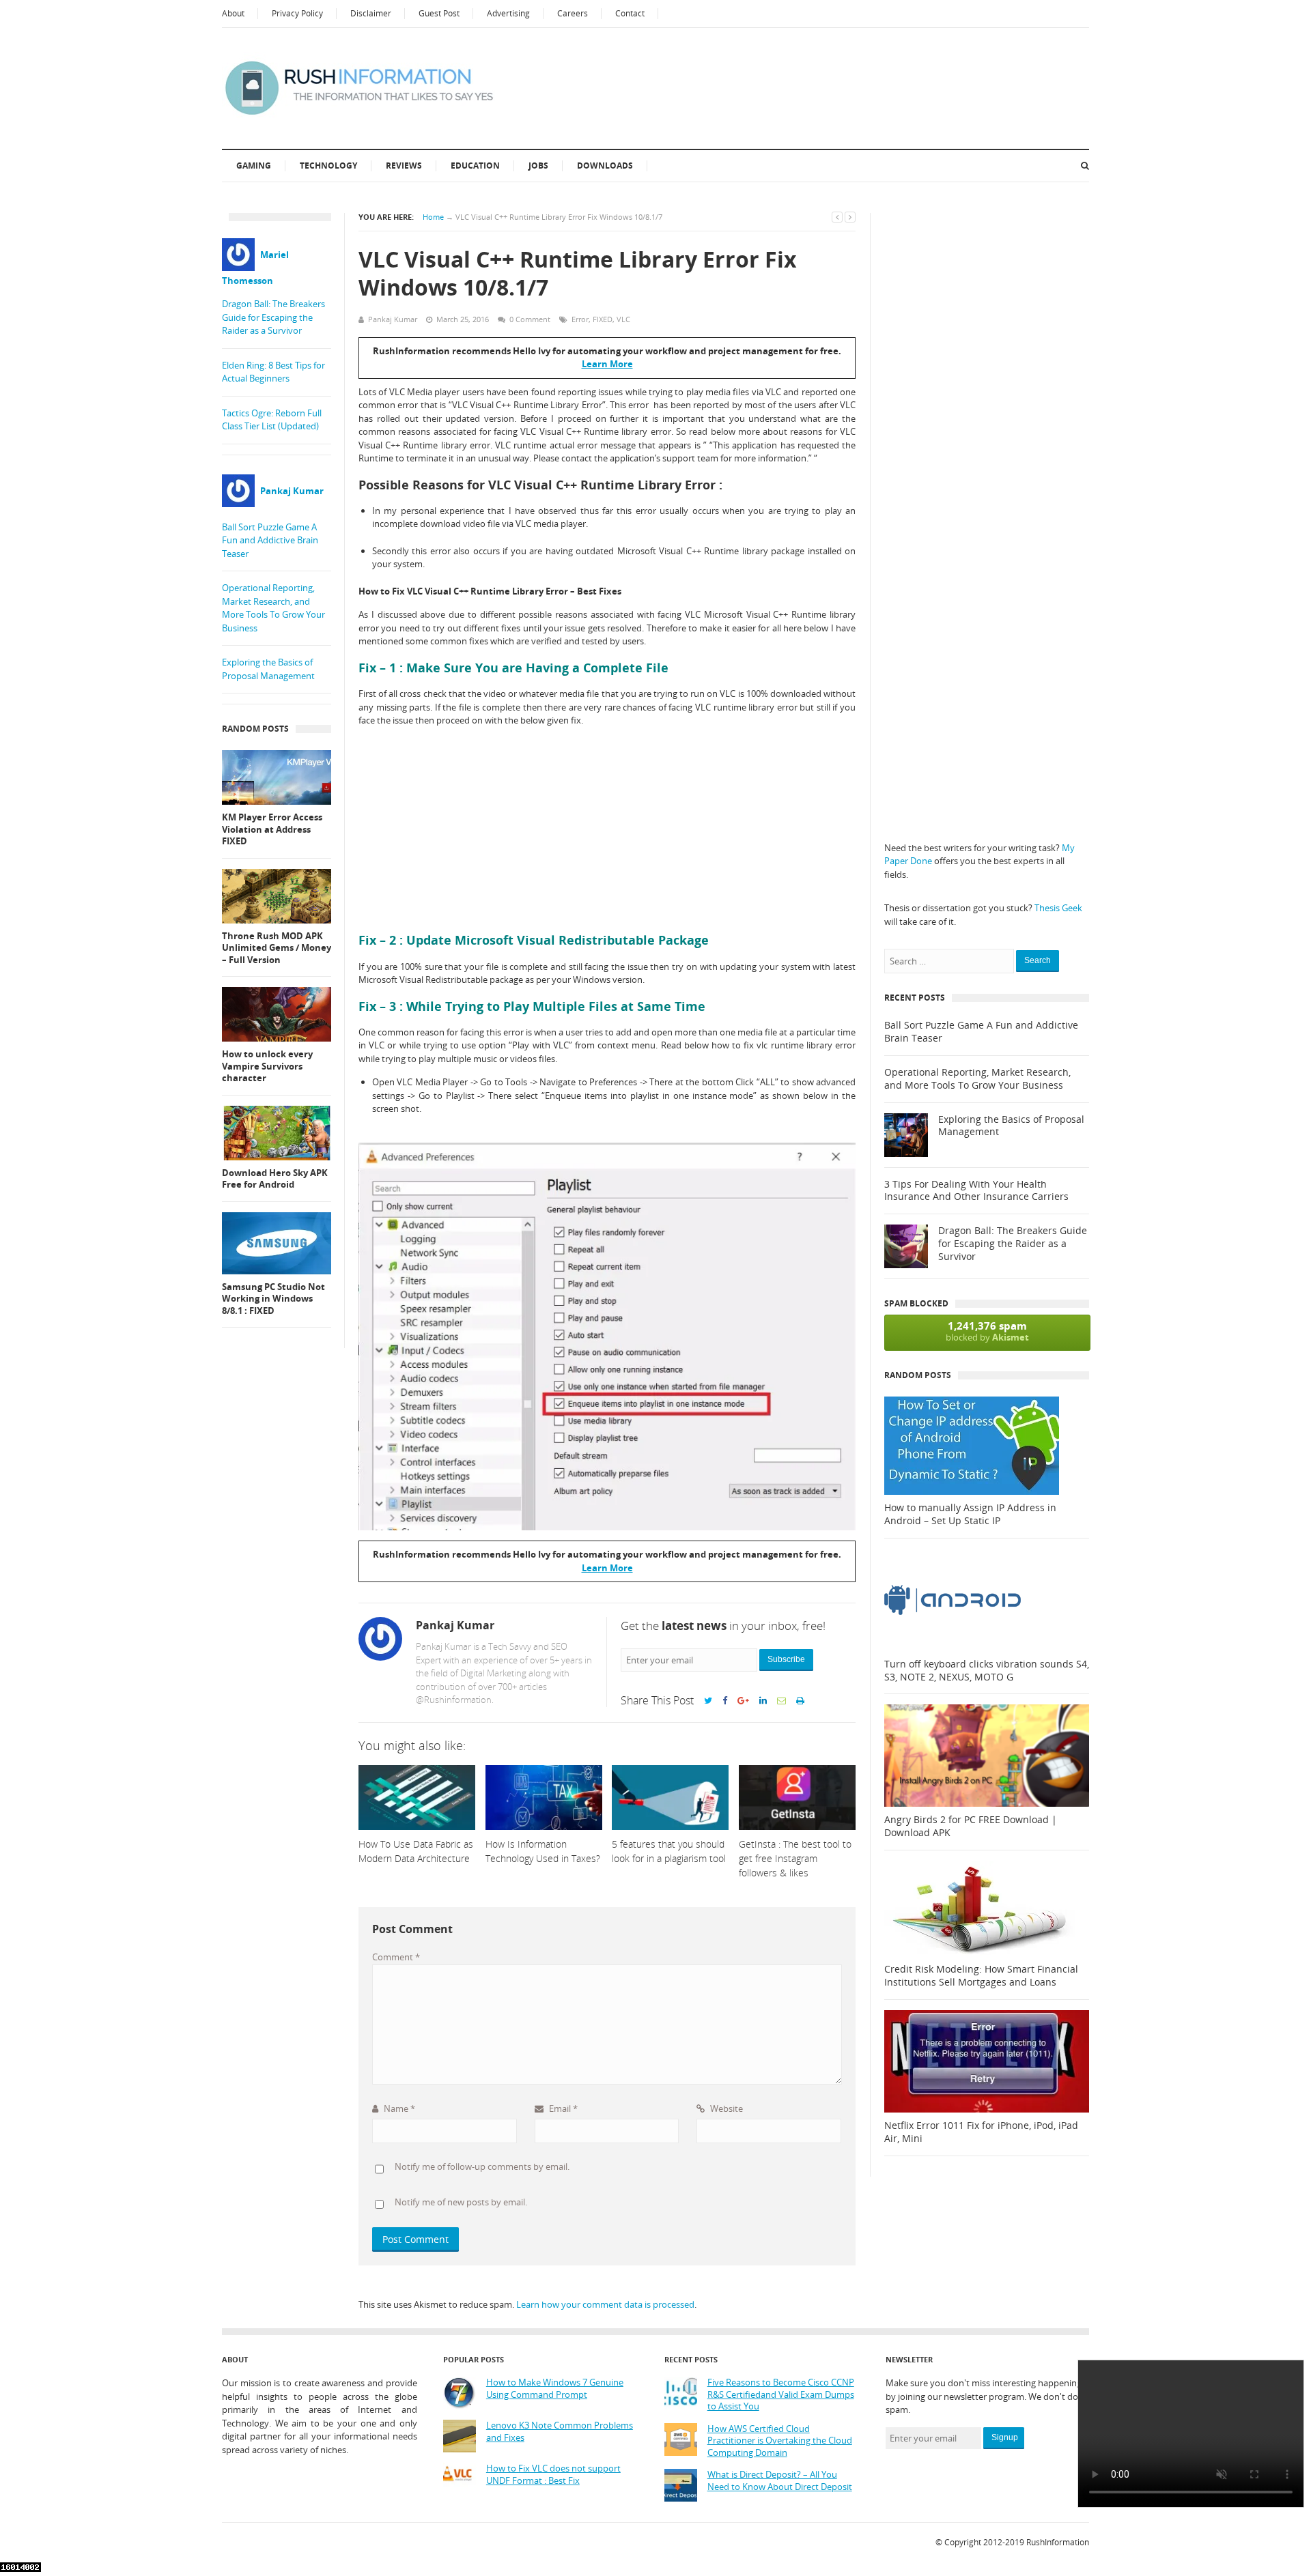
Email (562, 2108)
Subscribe (786, 1659)
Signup (1005, 2437)
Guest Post (439, 13)
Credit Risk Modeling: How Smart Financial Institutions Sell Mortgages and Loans (981, 1976)
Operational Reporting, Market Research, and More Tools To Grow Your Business (273, 608)
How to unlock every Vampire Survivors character (267, 1066)
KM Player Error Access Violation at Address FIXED (272, 829)
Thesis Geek (1058, 908)
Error (580, 319)
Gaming (254, 166)
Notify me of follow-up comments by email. (482, 2166)
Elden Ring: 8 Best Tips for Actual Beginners (273, 372)
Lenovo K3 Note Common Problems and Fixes (560, 2432)
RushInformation (1058, 2542)
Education (475, 166)
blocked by (987, 1331)
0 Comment (530, 319)
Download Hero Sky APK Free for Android (275, 1179)
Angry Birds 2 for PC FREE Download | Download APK (971, 1826)
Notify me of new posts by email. (461, 2202)
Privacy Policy (297, 13)
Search (1038, 960)
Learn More (607, 364)
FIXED (603, 319)
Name (398, 2108)
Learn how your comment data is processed (605, 2304)
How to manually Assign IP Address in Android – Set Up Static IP (970, 1514)
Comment (396, 1957)
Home (433, 217)
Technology (328, 166)
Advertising (508, 13)
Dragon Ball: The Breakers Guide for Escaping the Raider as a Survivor (273, 317)
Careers (573, 13)
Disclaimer (371, 13)
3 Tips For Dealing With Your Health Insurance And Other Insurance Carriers (976, 1191)
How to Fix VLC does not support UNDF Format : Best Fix (553, 2475)
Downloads (605, 166)
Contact (630, 13)
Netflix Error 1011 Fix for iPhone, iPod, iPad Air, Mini (981, 2132)
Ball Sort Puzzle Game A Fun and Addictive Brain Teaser (270, 540)
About (233, 13)
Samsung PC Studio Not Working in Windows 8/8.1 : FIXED (273, 1299)
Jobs (538, 166)
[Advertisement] (607, 830)
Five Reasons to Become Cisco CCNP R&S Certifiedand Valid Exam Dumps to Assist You (781, 2394)
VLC (623, 319)
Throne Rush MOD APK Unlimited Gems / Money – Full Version (277, 948)
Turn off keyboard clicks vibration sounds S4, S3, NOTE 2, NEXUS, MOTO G (987, 1671)
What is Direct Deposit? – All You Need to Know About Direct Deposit (780, 2481)
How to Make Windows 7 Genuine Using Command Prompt (555, 2389)
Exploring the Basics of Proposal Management (268, 669)
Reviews (404, 166)
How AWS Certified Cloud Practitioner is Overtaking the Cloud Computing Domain (780, 2441)
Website (725, 2108)
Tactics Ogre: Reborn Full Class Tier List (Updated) (272, 420)
